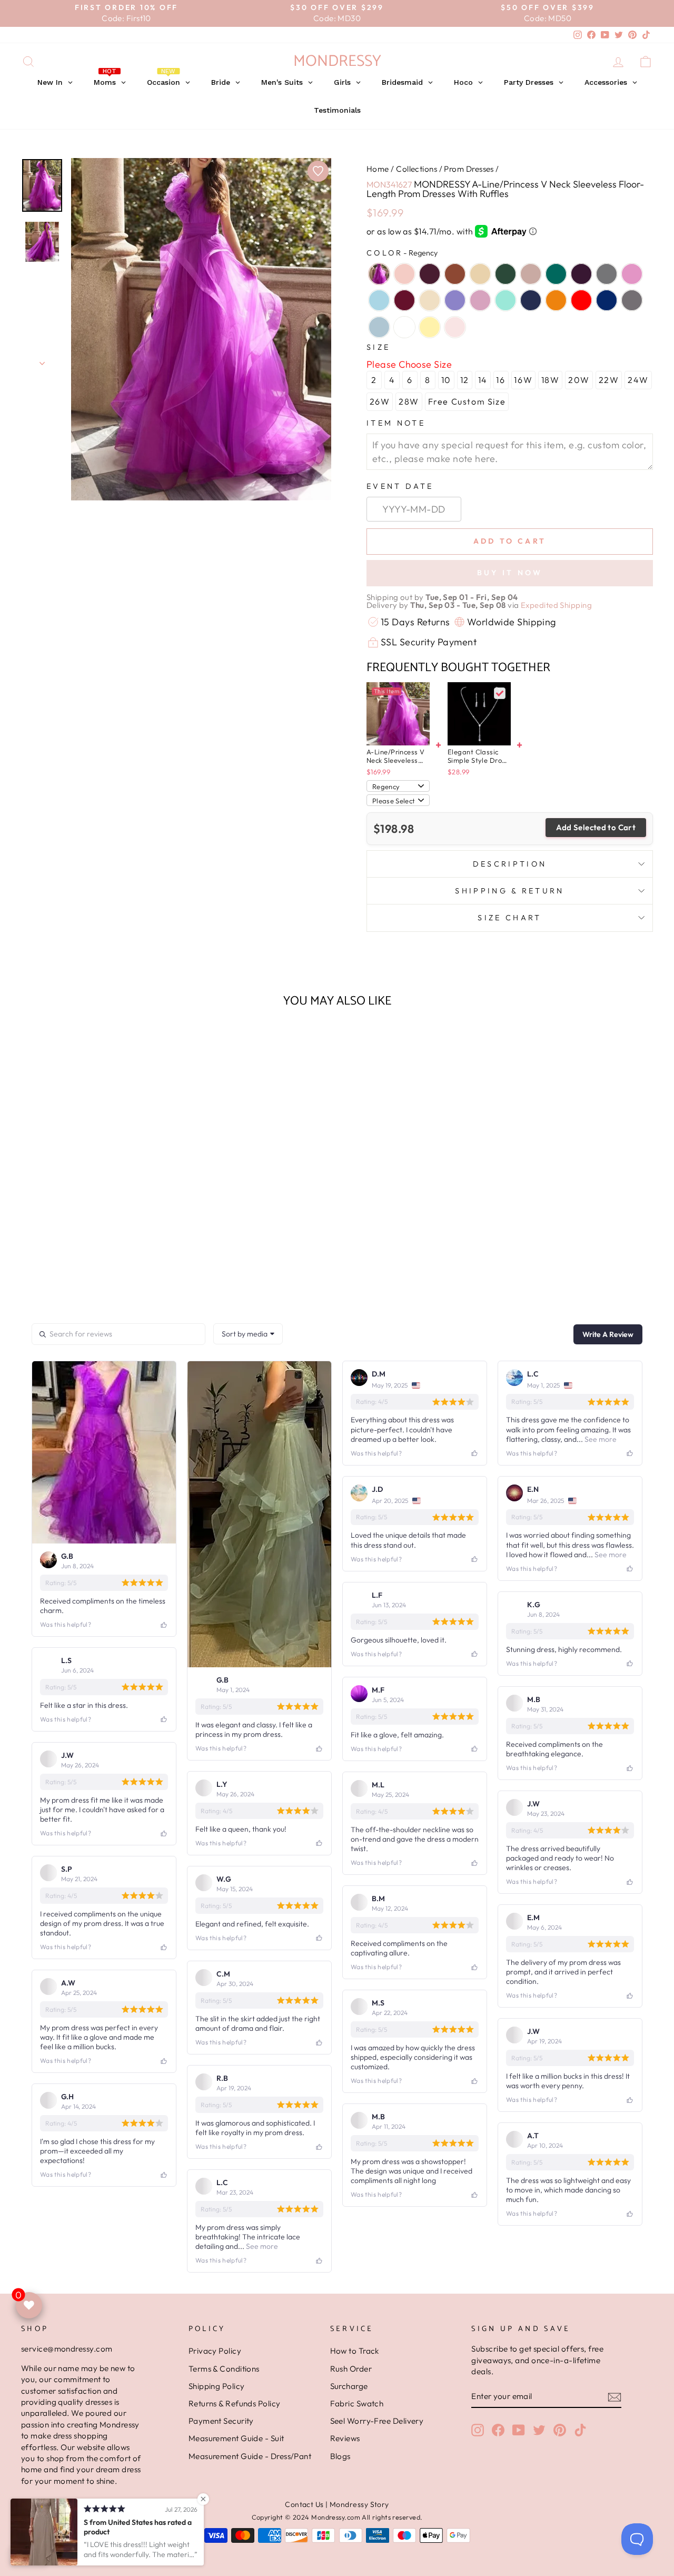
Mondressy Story (359, 2504)
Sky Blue (379, 327)
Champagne (480, 274)
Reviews (345, 2438)
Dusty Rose (531, 274)
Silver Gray (632, 300)
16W (523, 380)
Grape (581, 274)
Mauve (480, 300)
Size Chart (509, 918)
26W (380, 401)
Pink (455, 327)
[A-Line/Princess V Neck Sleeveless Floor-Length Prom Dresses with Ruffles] (398, 714)
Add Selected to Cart (596, 827)
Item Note (396, 423)
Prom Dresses (469, 169)
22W (609, 380)
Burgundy (430, 274)
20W (579, 380)
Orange (556, 300)
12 (465, 380)
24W (638, 380)
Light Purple (455, 300)
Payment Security (221, 2421)
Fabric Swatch (357, 2403)
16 (500, 380)
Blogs (340, 2456)
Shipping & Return (509, 891)
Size (378, 347)
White (404, 327)
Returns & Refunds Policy (235, 2403)
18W (551, 380)
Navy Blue (531, 300)
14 (483, 380)
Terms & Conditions (224, 2369)
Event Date (400, 486)
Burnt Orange (455, 274)
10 (446, 380)
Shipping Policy (217, 2386)
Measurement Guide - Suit (236, 2438)
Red (581, 300)
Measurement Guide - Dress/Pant (250, 2456)
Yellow (430, 327)
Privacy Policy (215, 2351)
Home (378, 169)
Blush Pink (404, 274)
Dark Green (506, 274)
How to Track (355, 2351)
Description (510, 864)
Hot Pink (632, 274)
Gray (607, 274)
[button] (96, 1265)
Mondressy (337, 61)
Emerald (556, 274)
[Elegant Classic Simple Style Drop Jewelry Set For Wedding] (479, 714)
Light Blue (379, 300)
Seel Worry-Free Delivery (377, 2421)
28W (409, 401)
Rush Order (351, 2369)
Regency (379, 274)
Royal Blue (607, 300)
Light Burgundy (404, 300)
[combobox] (248, 1334)
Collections (417, 169)
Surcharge (349, 2386)
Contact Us (304, 2504)
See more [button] (600, 1439)
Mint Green (506, 300)
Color (402, 253)
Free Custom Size (467, 401)
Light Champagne (430, 300)
